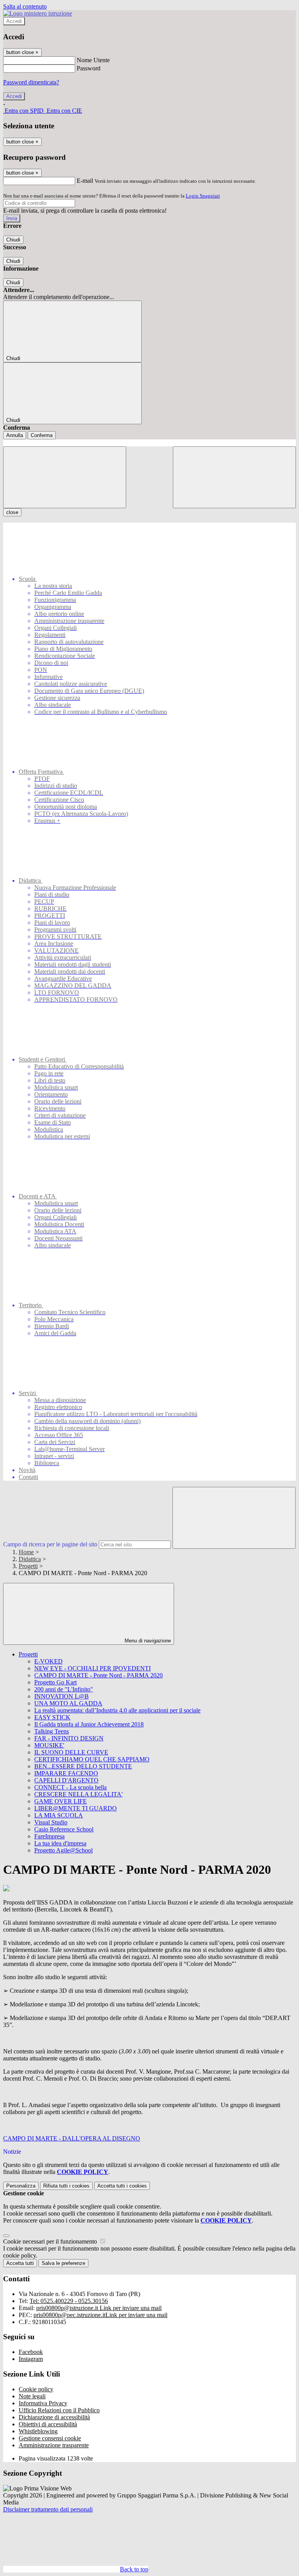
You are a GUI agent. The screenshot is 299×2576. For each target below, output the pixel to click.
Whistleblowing (38, 2431)
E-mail (85, 181)
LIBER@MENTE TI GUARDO (76, 1808)
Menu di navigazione (147, 1641)
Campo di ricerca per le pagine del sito (50, 1544)
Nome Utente (93, 60)
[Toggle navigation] (65, 477)
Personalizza (21, 2186)
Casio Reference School (64, 1829)
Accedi (14, 21)
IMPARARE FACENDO (66, 1773)
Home (26, 1552)
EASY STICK (52, 1717)
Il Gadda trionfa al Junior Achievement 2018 (89, 1724)
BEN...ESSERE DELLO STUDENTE (83, 1766)
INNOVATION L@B (62, 1696)
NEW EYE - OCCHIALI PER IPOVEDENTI (92, 1668)
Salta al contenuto (25, 6)
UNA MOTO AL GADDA (68, 1703)
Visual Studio (51, 1822)
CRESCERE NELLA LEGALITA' (78, 1794)
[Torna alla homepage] (149, 443)
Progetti (28, 1566)
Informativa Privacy (43, 2403)
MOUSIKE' (49, 1745)
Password (89, 68)
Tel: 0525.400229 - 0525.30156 (69, 2301)
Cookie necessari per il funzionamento (51, 2241)
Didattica (30, 1559)
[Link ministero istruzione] (38, 13)
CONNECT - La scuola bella (70, 1787)
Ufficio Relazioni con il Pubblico (59, 2410)
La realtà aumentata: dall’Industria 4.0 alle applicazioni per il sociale (117, 1710)
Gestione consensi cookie (50, 2438)
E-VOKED (48, 1661)
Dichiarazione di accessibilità (54, 2417)
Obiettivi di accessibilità (48, 2424)
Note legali (32, 2396)
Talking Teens (52, 1731)
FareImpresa (49, 1836)
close (12, 512)
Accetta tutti (122, 2186)
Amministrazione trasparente (54, 2445)
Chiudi (13, 240)
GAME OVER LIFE (61, 1801)
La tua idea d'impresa (60, 1843)
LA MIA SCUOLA (59, 1815)
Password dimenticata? (31, 82)
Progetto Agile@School (63, 1850)
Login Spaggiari (203, 196)
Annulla (15, 435)
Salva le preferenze (63, 2263)
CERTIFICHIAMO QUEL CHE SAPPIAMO (92, 1759)
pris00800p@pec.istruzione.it (100, 2315)
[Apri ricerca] (234, 477)
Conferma (42, 435)
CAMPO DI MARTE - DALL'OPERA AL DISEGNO (72, 2138)
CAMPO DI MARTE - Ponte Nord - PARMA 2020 (98, 1675)
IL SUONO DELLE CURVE (71, 1752)
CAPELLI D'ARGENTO (66, 1780)
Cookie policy (36, 2389)
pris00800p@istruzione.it (99, 2308)
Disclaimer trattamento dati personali (48, 2509)
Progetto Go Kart (55, 1682)
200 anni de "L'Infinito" (64, 1689)
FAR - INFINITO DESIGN (69, 1738)
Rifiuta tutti (66, 2186)
